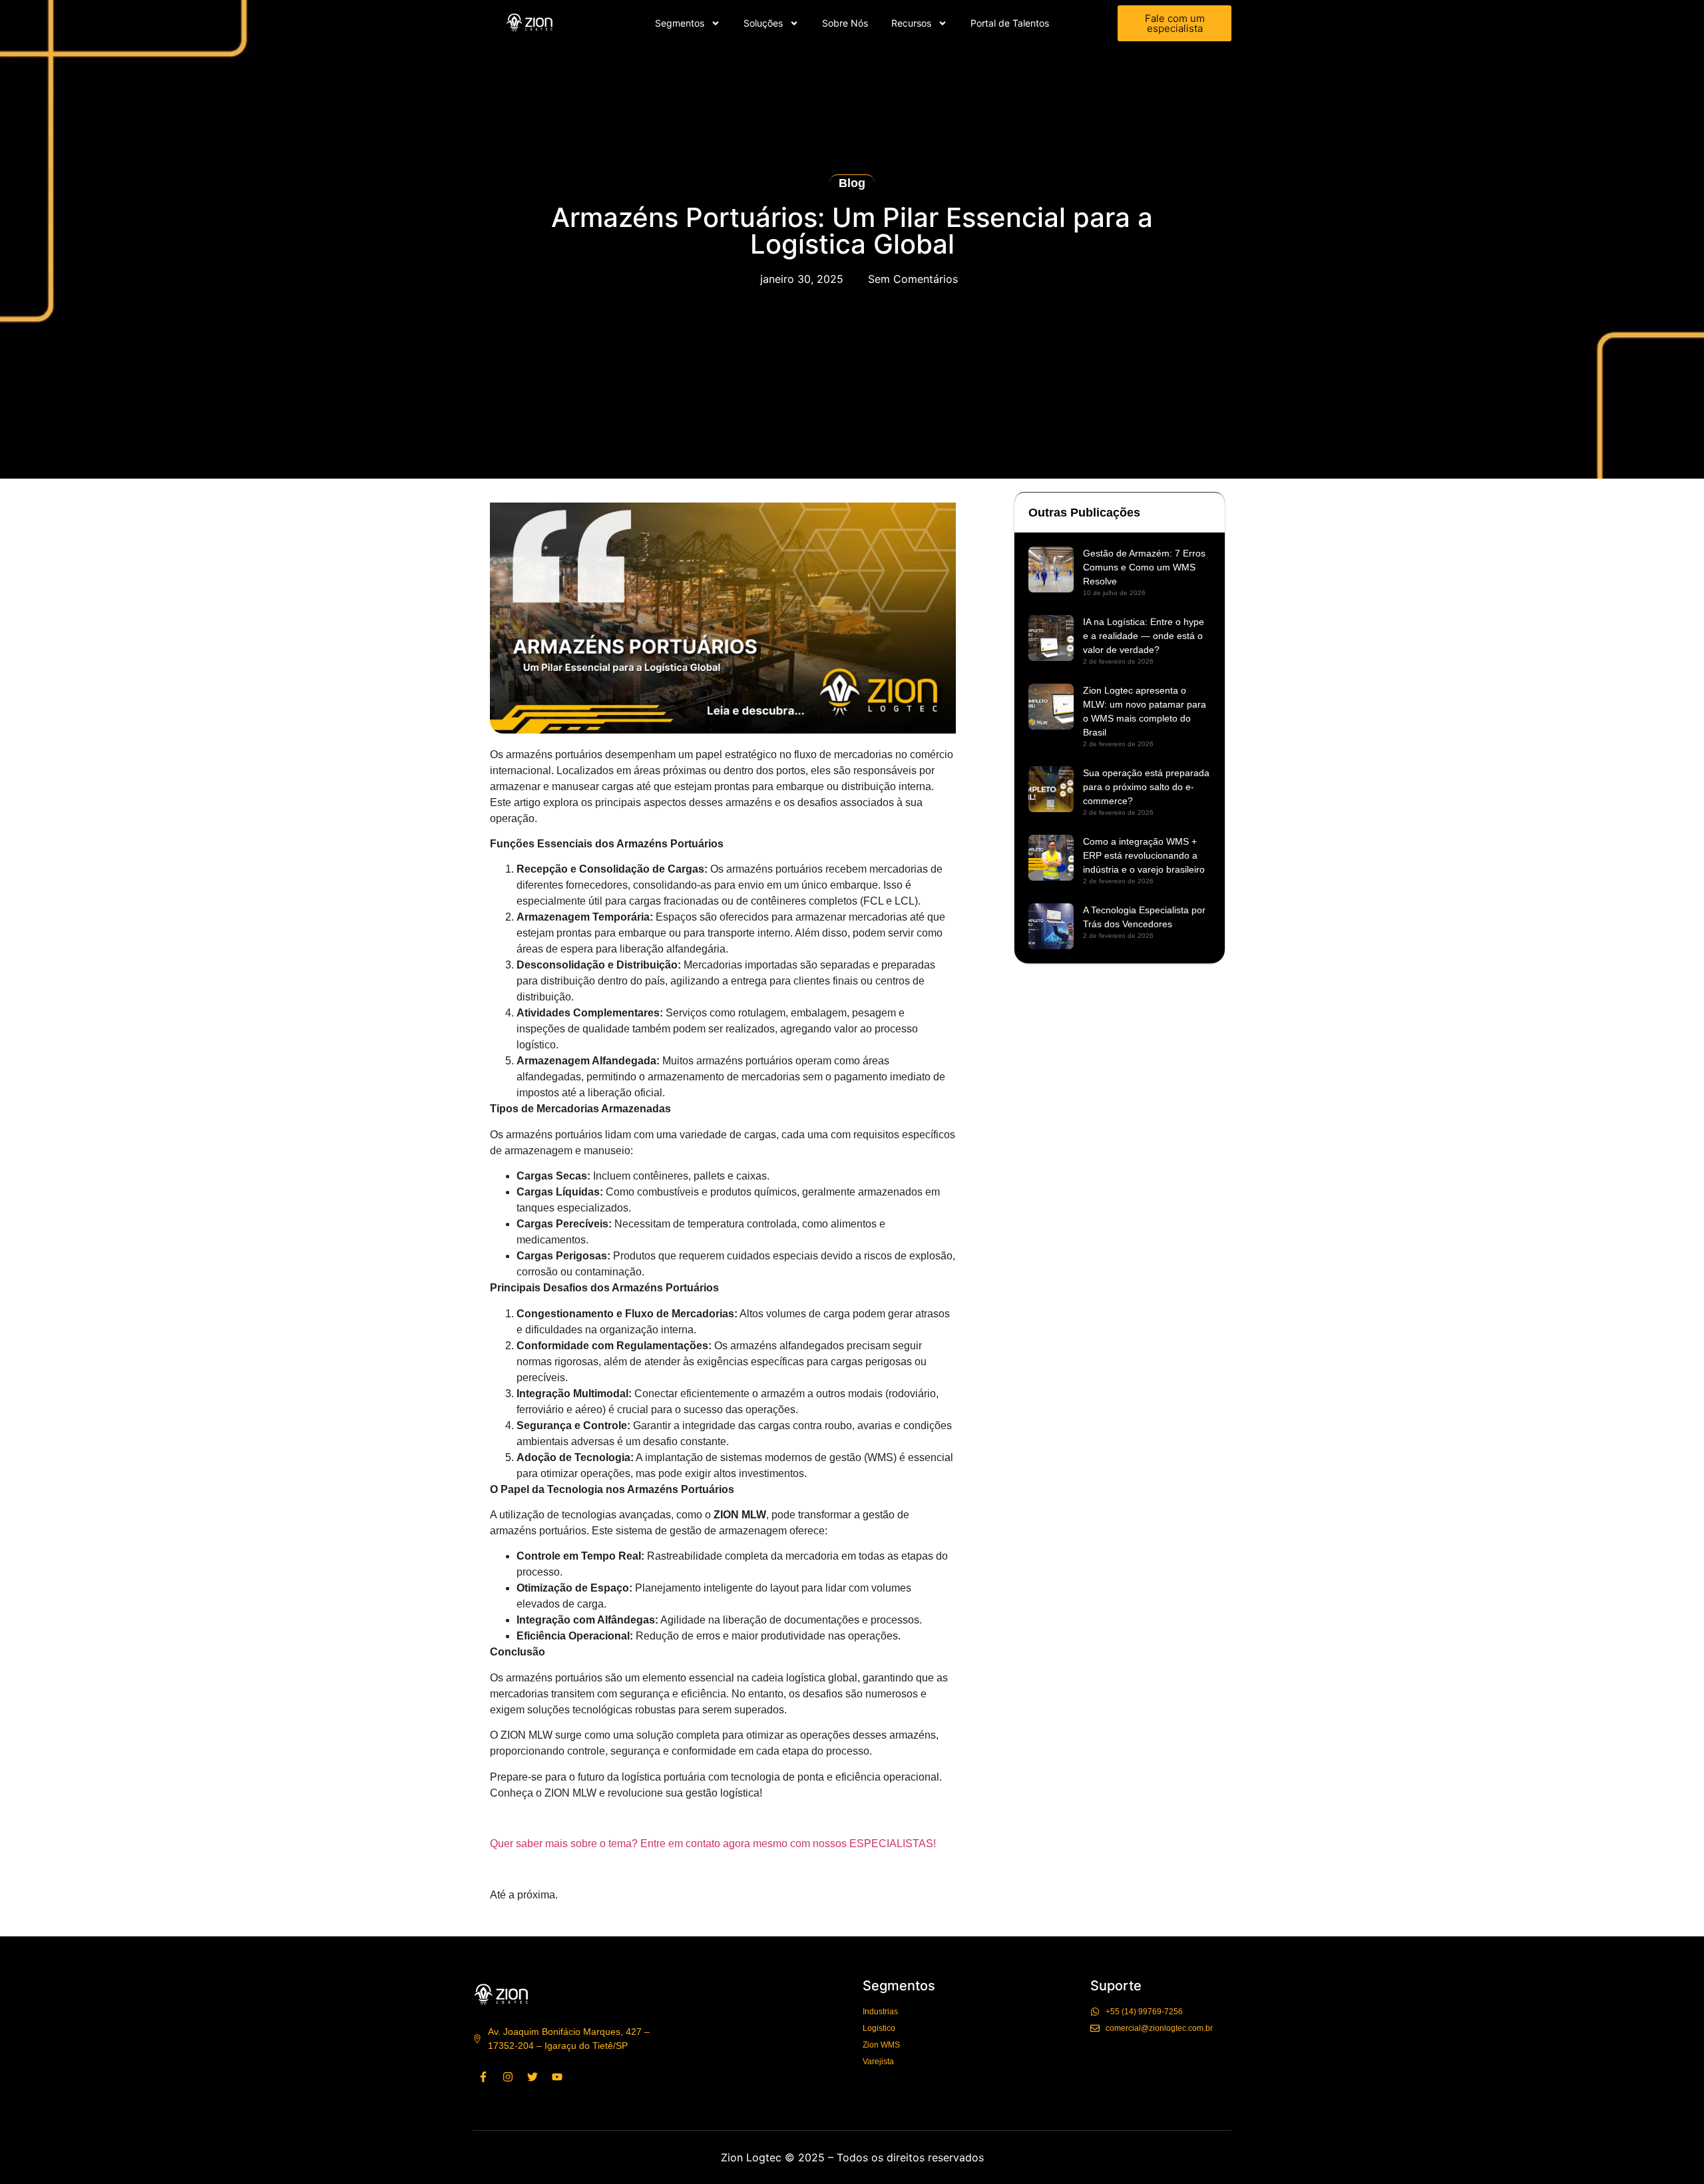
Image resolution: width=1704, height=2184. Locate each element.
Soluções (763, 23)
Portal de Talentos (1010, 23)
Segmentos (680, 23)
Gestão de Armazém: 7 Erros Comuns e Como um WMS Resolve (1144, 567)
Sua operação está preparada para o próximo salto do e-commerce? (1146, 787)
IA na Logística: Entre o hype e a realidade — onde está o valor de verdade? (1144, 636)
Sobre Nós (845, 23)
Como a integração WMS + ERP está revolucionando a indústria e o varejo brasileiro (1144, 855)
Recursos (911, 23)
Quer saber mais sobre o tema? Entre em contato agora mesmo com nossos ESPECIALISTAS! (713, 1844)
